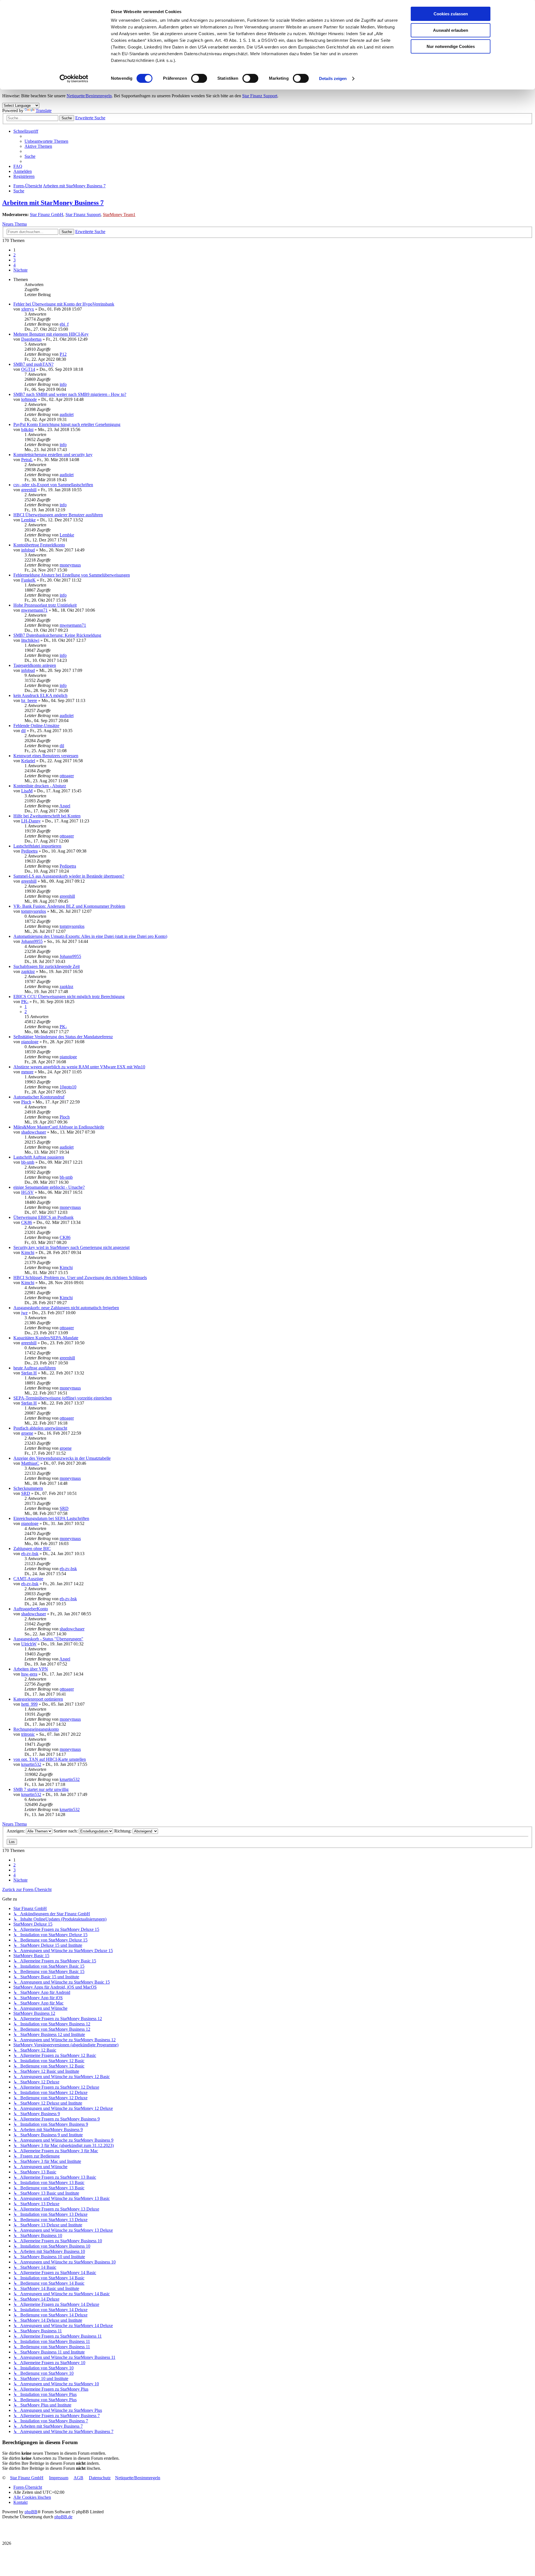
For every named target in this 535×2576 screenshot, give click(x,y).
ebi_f (64, 324)
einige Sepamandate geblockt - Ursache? (49, 1187)
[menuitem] (46, 141)
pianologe (30, 1042)
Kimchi (28, 1252)
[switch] (199, 78)
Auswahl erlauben (451, 30)
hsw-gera (29, 1674)
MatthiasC (30, 1463)
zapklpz (28, 971)
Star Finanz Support (260, 96)
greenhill (29, 490)
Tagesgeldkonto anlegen (35, 665)
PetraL (27, 460)
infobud (28, 550)
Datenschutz (100, 2478)
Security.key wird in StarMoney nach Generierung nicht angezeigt (71, 1247)
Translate (44, 111)
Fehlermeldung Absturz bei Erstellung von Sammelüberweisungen (72, 575)
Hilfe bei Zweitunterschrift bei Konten (47, 816)
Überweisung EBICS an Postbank (43, 1217)
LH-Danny (31, 821)
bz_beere (29, 700)
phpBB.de (63, 2517)
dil (23, 731)
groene (27, 1433)
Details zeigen (333, 78)
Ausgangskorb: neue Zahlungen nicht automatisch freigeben (66, 1308)
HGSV (27, 1192)
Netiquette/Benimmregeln (89, 96)
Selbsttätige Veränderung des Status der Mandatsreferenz (63, 1037)
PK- (25, 1002)
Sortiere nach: (66, 1831)
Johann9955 (32, 941)
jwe (24, 1313)
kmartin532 (31, 1764)
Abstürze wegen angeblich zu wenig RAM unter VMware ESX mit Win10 (79, 1067)
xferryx (28, 309)
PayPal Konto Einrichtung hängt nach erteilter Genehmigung (67, 424)
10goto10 (68, 1087)
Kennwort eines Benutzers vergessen (46, 756)
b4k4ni (27, 429)
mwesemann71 (34, 610)
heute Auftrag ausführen (35, 1368)
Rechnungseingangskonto (36, 1729)
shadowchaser (34, 1132)
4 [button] (14, 265)
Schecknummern (28, 1488)
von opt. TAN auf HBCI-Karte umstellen (50, 1759)
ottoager (67, 776)
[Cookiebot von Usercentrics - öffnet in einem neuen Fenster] (74, 79)
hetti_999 (29, 1704)
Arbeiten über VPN (31, 1669)
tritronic (28, 1734)
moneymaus (70, 565)
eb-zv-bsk (30, 1554)
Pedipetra (29, 851)
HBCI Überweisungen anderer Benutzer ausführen (58, 515)
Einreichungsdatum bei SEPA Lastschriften (51, 1518)
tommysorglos (34, 911)
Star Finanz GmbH (47, 215)
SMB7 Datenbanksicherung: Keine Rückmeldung (57, 635)
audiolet (67, 414)
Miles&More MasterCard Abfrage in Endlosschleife (59, 1127)
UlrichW (29, 1644)
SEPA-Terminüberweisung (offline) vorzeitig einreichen (63, 1398)
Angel (65, 806)
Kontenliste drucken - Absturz (40, 786)
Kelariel (28, 761)
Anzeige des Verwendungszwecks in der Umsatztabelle (62, 1458)
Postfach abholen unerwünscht (40, 1428)
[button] (20, 270)
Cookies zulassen (451, 14)
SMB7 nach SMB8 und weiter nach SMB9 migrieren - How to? (70, 394)
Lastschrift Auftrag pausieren (39, 1157)
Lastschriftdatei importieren (37, 846)
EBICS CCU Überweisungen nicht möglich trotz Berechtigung (69, 997)
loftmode (29, 399)
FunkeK (28, 580)
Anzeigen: (16, 1831)
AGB (78, 2478)
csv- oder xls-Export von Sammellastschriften (53, 485)
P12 (63, 354)
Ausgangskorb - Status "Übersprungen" (48, 1639)
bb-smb (28, 1162)
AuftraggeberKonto (31, 1609)
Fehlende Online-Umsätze (36, 726)
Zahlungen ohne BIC (32, 1549)
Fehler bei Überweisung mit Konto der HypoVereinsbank (64, 304)
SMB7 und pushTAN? (33, 364)
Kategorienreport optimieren (38, 1699)
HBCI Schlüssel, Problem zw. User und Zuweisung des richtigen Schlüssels (80, 1278)
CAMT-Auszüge (28, 1579)
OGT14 (28, 369)
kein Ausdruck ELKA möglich (40, 695)
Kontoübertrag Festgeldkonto (39, 545)
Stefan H (29, 1373)
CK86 (27, 1222)
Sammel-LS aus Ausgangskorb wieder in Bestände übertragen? (69, 876)
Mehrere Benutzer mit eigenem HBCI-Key (51, 334)
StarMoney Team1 (119, 215)
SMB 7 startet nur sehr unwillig (41, 1789)
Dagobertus (31, 339)
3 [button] (14, 260)
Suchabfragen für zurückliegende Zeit (47, 966)
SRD (26, 1493)
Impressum (59, 2478)
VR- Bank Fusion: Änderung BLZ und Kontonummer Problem (69, 906)
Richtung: (123, 1831)
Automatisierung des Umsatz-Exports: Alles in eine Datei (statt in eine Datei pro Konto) (90, 936)
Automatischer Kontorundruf (39, 1097)
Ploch (26, 1102)
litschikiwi (30, 640)
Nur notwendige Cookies (451, 46)
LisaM (27, 791)
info (63, 384)
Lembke (28, 520)
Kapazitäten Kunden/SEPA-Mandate (46, 1338)
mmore (27, 1072)
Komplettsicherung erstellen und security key (53, 455)
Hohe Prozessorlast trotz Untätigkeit (45, 605)
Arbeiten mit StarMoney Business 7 (53, 203)
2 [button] (14, 255)
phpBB (31, 2512)
